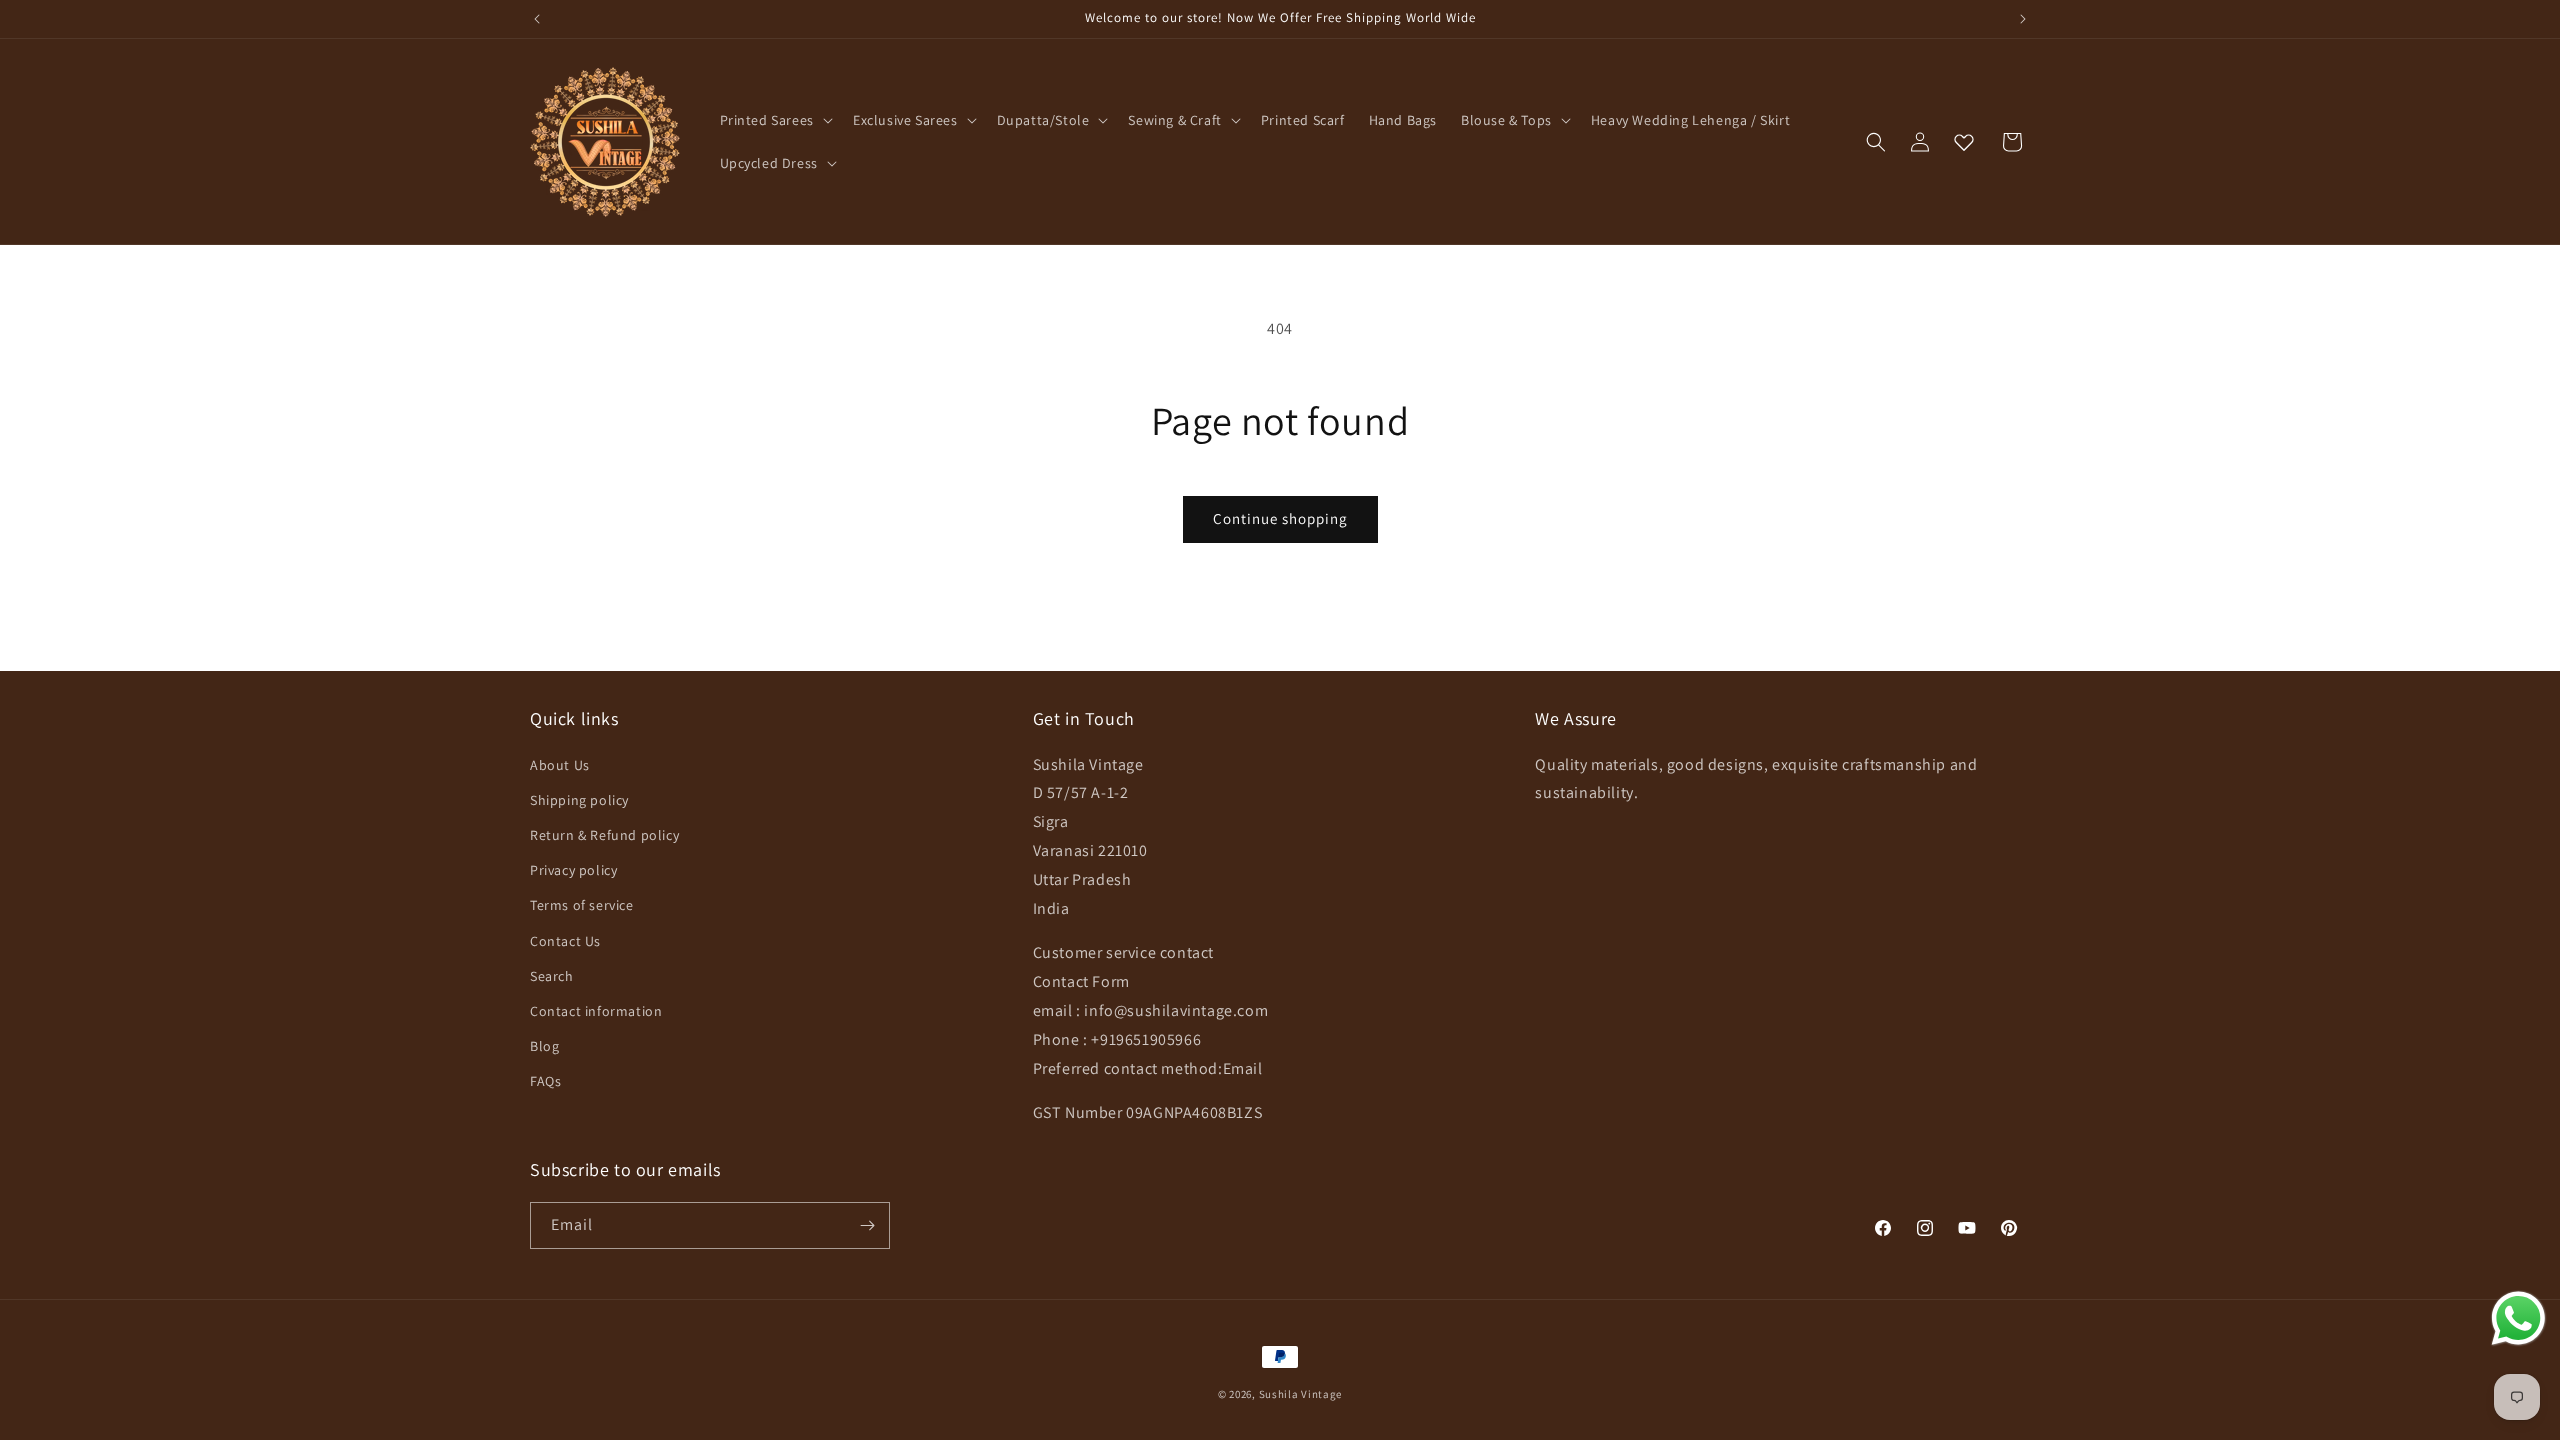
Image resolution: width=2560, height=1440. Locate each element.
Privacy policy (573, 870)
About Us (560, 765)
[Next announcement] (2023, 19)
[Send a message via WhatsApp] (2518, 1318)
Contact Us (565, 941)
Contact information (596, 1011)
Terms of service (582, 905)
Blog (544, 1046)
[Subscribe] (867, 1225)
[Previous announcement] (537, 19)
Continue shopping (1280, 518)
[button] (774, 120)
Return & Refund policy (604, 835)
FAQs (545, 1081)
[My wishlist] (1964, 142)
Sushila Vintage (1301, 1394)
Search (552, 976)
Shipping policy (579, 800)
